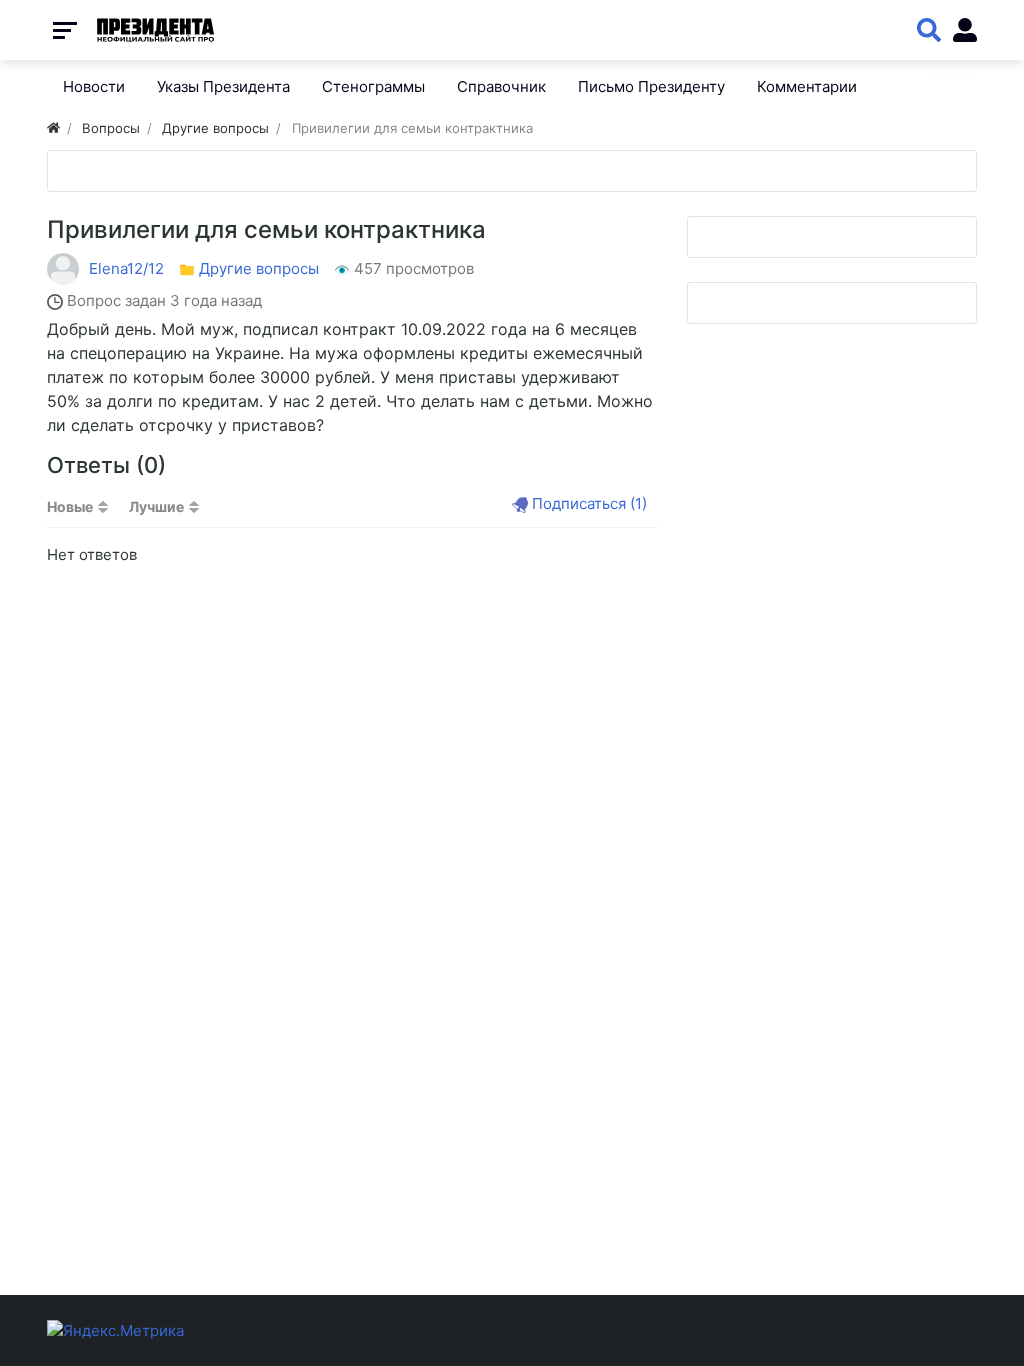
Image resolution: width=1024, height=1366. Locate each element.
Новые (70, 506)
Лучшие (156, 506)
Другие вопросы (259, 268)
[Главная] (53, 128)
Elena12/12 (126, 268)
